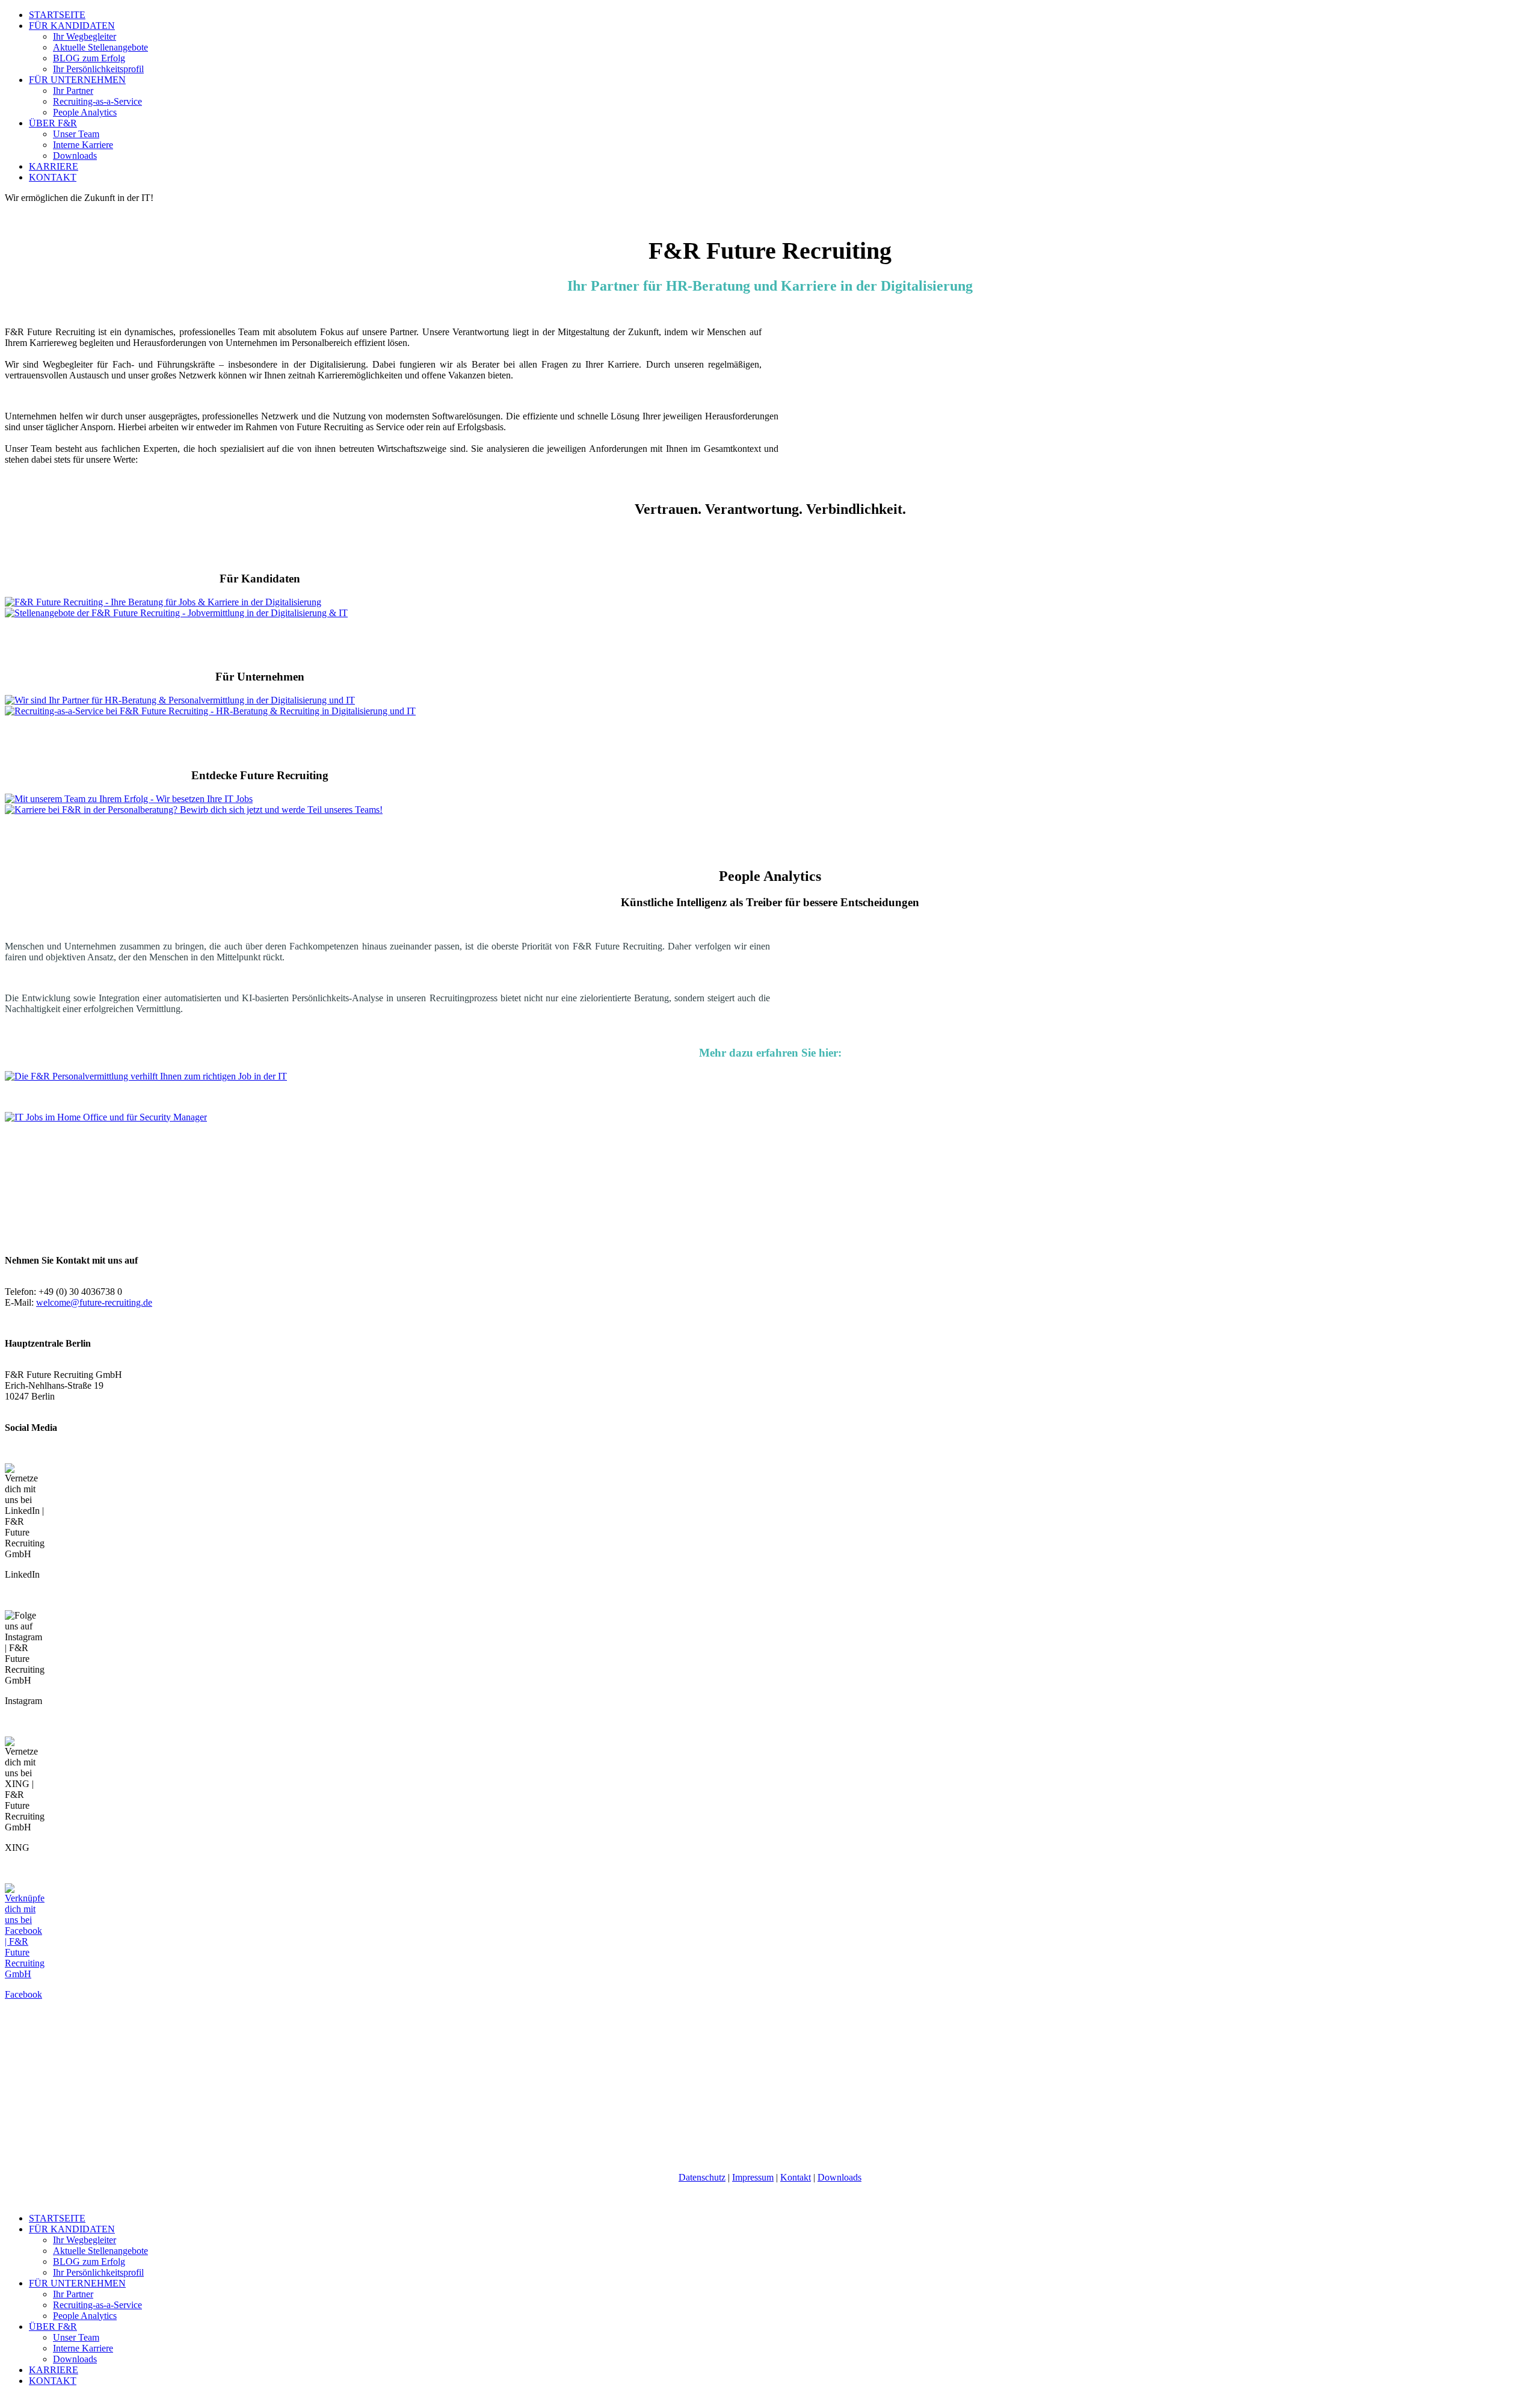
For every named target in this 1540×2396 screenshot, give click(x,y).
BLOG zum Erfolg (89, 58)
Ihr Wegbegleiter (85, 36)
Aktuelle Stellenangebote (100, 47)
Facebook (23, 1994)
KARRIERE (54, 166)
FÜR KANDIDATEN (72, 26)
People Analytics (85, 112)
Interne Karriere (83, 145)
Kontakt (796, 2177)
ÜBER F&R (53, 123)
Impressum (753, 2177)
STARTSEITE (57, 15)
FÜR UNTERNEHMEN (77, 80)
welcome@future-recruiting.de (94, 1302)
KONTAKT (53, 177)
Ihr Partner (73, 91)
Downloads (75, 156)
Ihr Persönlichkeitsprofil (98, 69)
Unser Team (76, 134)
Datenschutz (702, 2177)
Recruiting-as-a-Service (97, 101)
